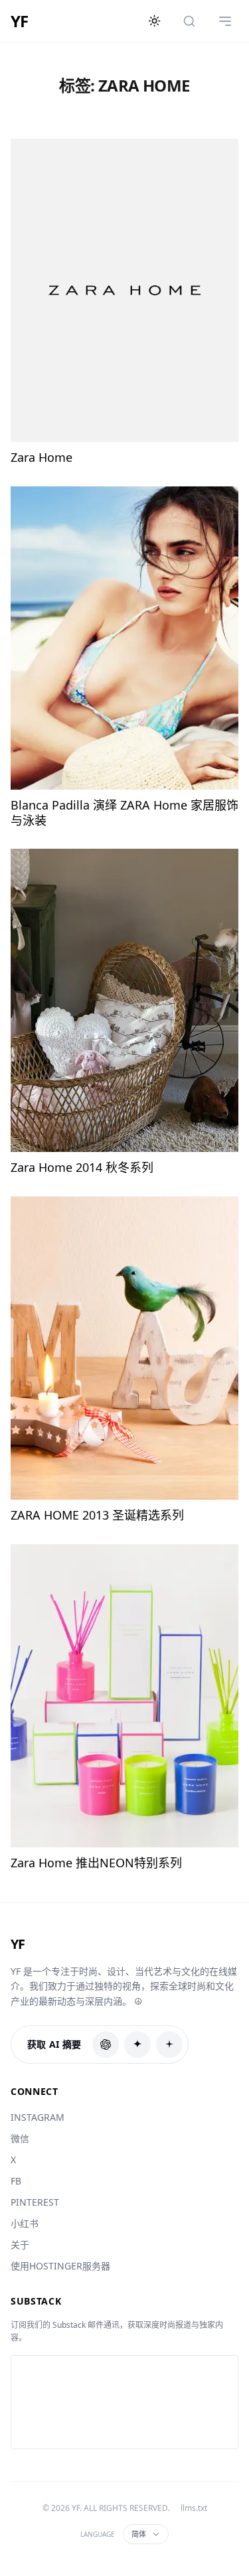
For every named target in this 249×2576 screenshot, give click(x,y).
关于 (20, 2245)
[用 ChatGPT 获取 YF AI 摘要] (106, 2044)
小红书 (25, 2223)
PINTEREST (35, 2202)
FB (16, 2181)
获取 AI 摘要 (54, 2044)
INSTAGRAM (38, 2117)
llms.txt (194, 2508)
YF (19, 21)
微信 (20, 2138)
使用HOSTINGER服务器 (60, 2266)
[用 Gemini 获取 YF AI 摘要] (169, 2044)
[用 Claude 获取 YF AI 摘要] (137, 2044)
